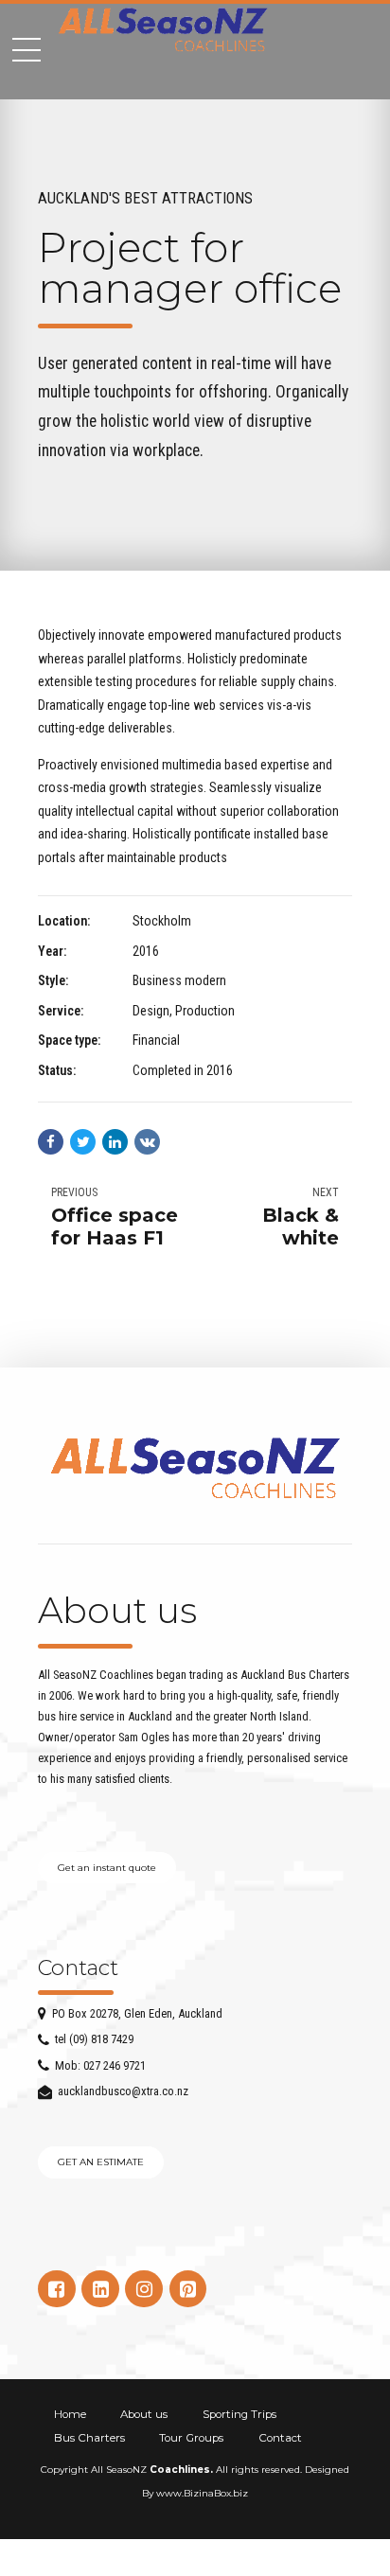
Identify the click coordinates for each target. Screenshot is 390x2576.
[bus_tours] (195, 1466)
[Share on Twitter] (83, 1142)
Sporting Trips (239, 2414)
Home (70, 2414)
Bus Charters (89, 2438)
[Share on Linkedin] (115, 1142)
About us (144, 2414)
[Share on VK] (147, 1142)
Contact (280, 2438)
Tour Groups (191, 2438)
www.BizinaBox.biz (202, 2493)
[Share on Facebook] (51, 1142)
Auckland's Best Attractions (145, 198)
